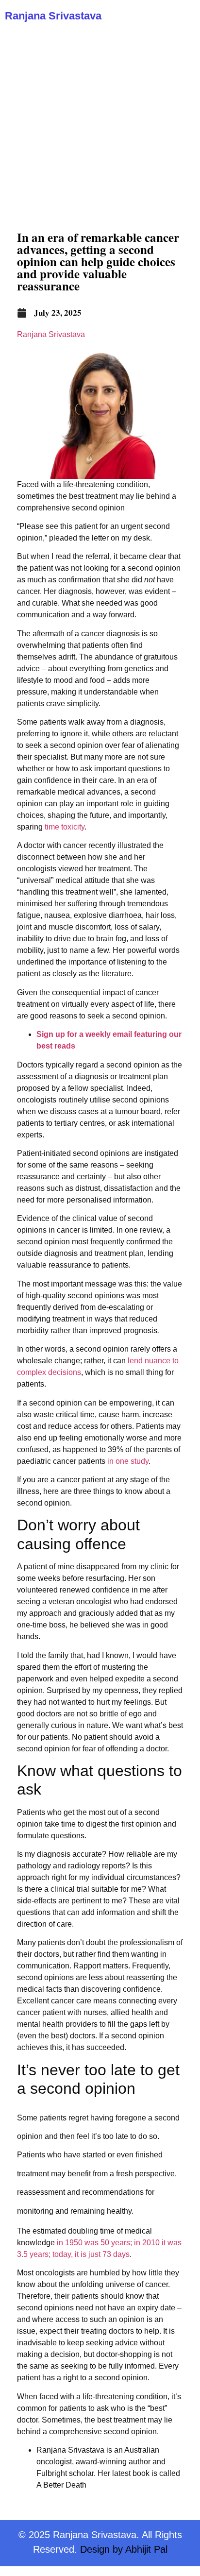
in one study (128, 1461)
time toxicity (65, 827)
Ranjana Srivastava (53, 16)
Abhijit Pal (146, 2549)
